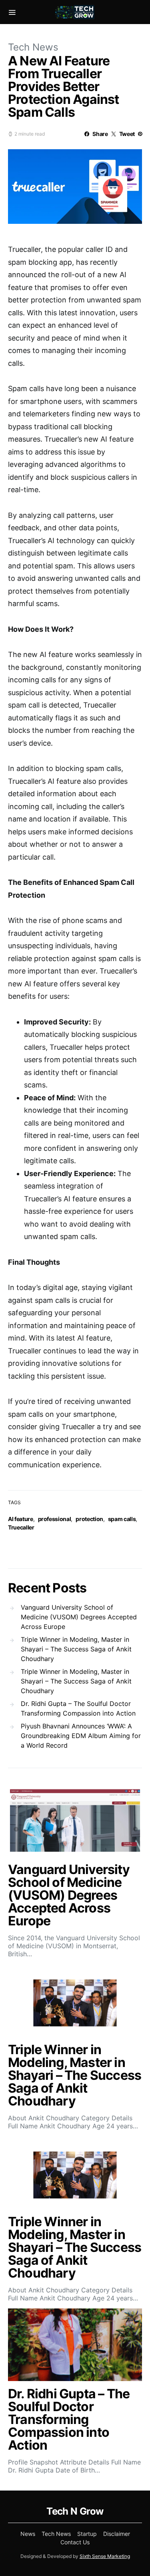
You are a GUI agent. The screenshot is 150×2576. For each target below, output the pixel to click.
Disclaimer (117, 2534)
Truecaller (21, 1527)
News (28, 2534)
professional (55, 1519)
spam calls (122, 1519)
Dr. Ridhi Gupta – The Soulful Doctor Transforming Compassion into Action (78, 1708)
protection (89, 1519)
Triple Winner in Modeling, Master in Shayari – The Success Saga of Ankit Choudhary (76, 1649)
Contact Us (75, 2542)
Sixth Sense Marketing (105, 2556)
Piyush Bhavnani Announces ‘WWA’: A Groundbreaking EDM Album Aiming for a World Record (81, 1736)
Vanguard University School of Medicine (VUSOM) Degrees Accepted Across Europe (79, 1617)
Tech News (33, 47)
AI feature (21, 1519)
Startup (87, 2534)
